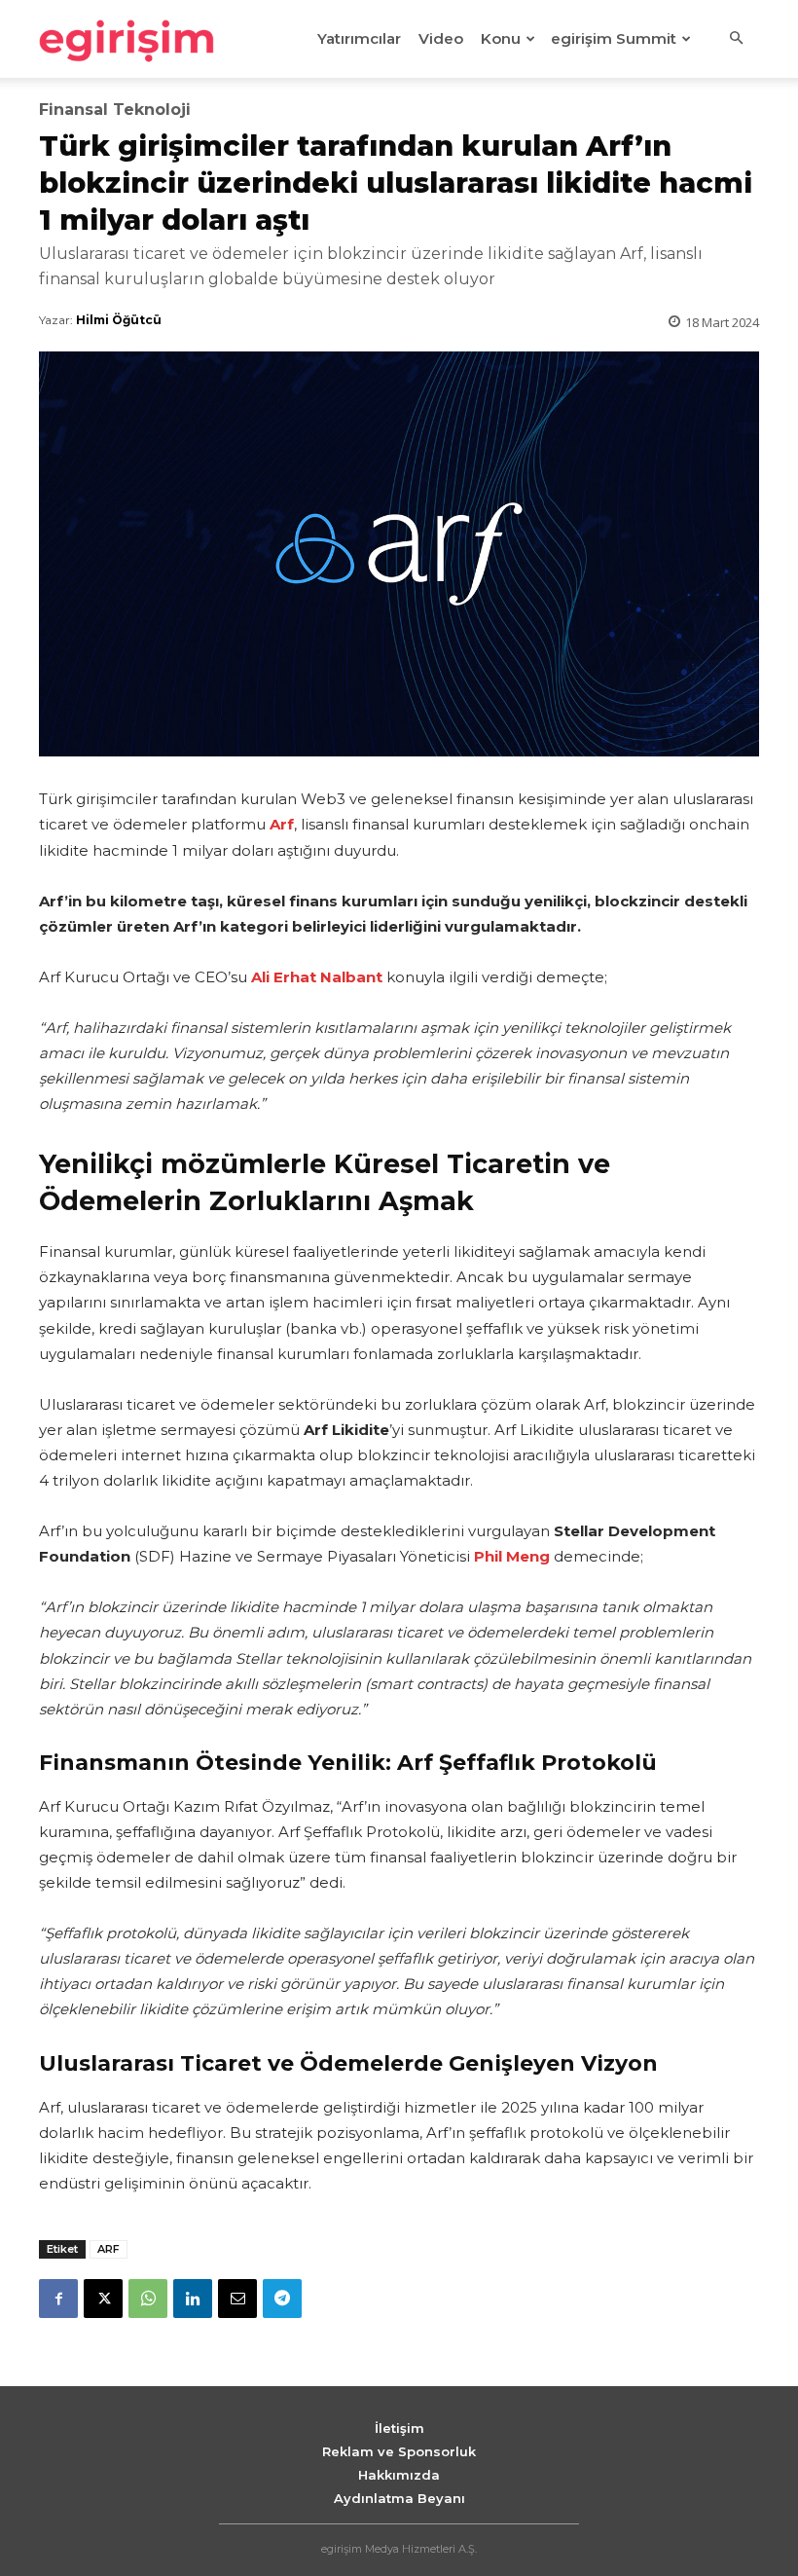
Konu (501, 38)
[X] (103, 2299)
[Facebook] (58, 2299)
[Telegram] (282, 2299)
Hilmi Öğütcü (119, 320)
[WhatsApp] (148, 2299)
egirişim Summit (614, 38)
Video (441, 38)
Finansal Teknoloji (115, 110)
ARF (109, 2249)
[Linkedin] (193, 2299)
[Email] (237, 2299)
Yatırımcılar (359, 38)
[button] (736, 39)
